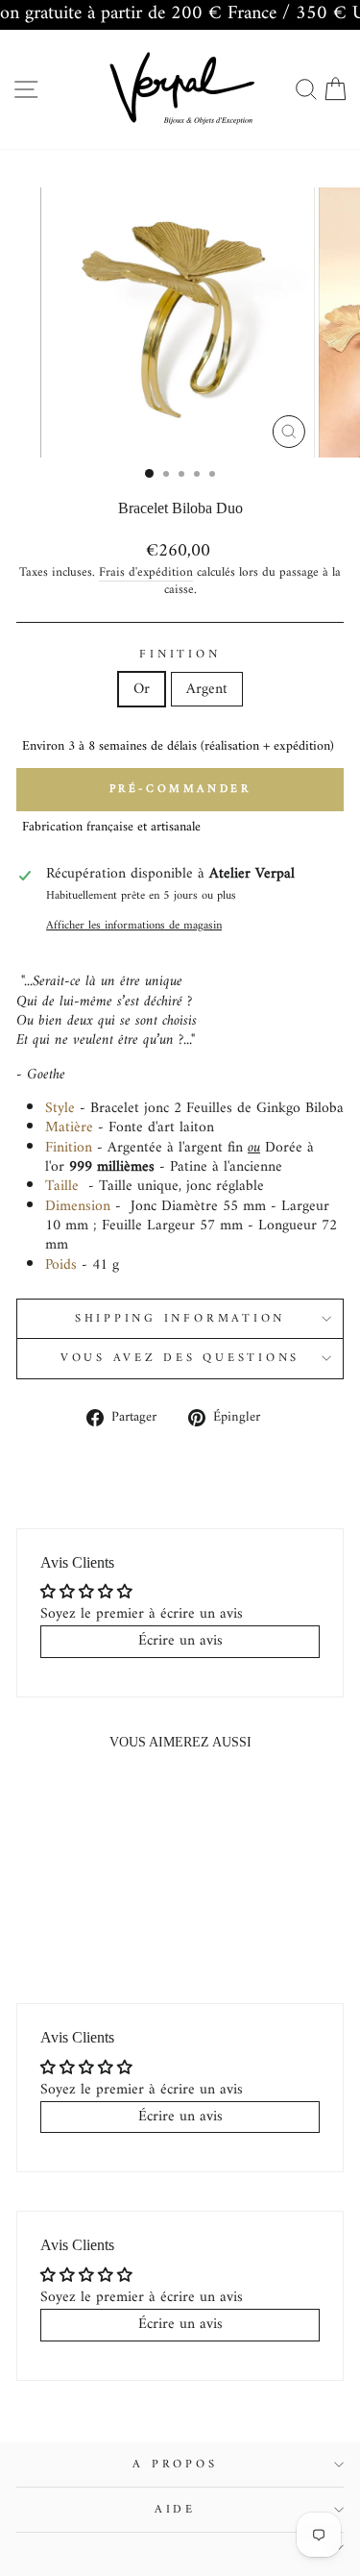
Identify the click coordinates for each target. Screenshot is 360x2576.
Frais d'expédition (146, 573)
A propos (175, 2465)
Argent (207, 689)
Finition (180, 655)
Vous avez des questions (180, 1358)
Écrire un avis (180, 1641)
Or (142, 689)
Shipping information (180, 1319)
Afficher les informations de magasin (134, 926)
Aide (175, 2510)
